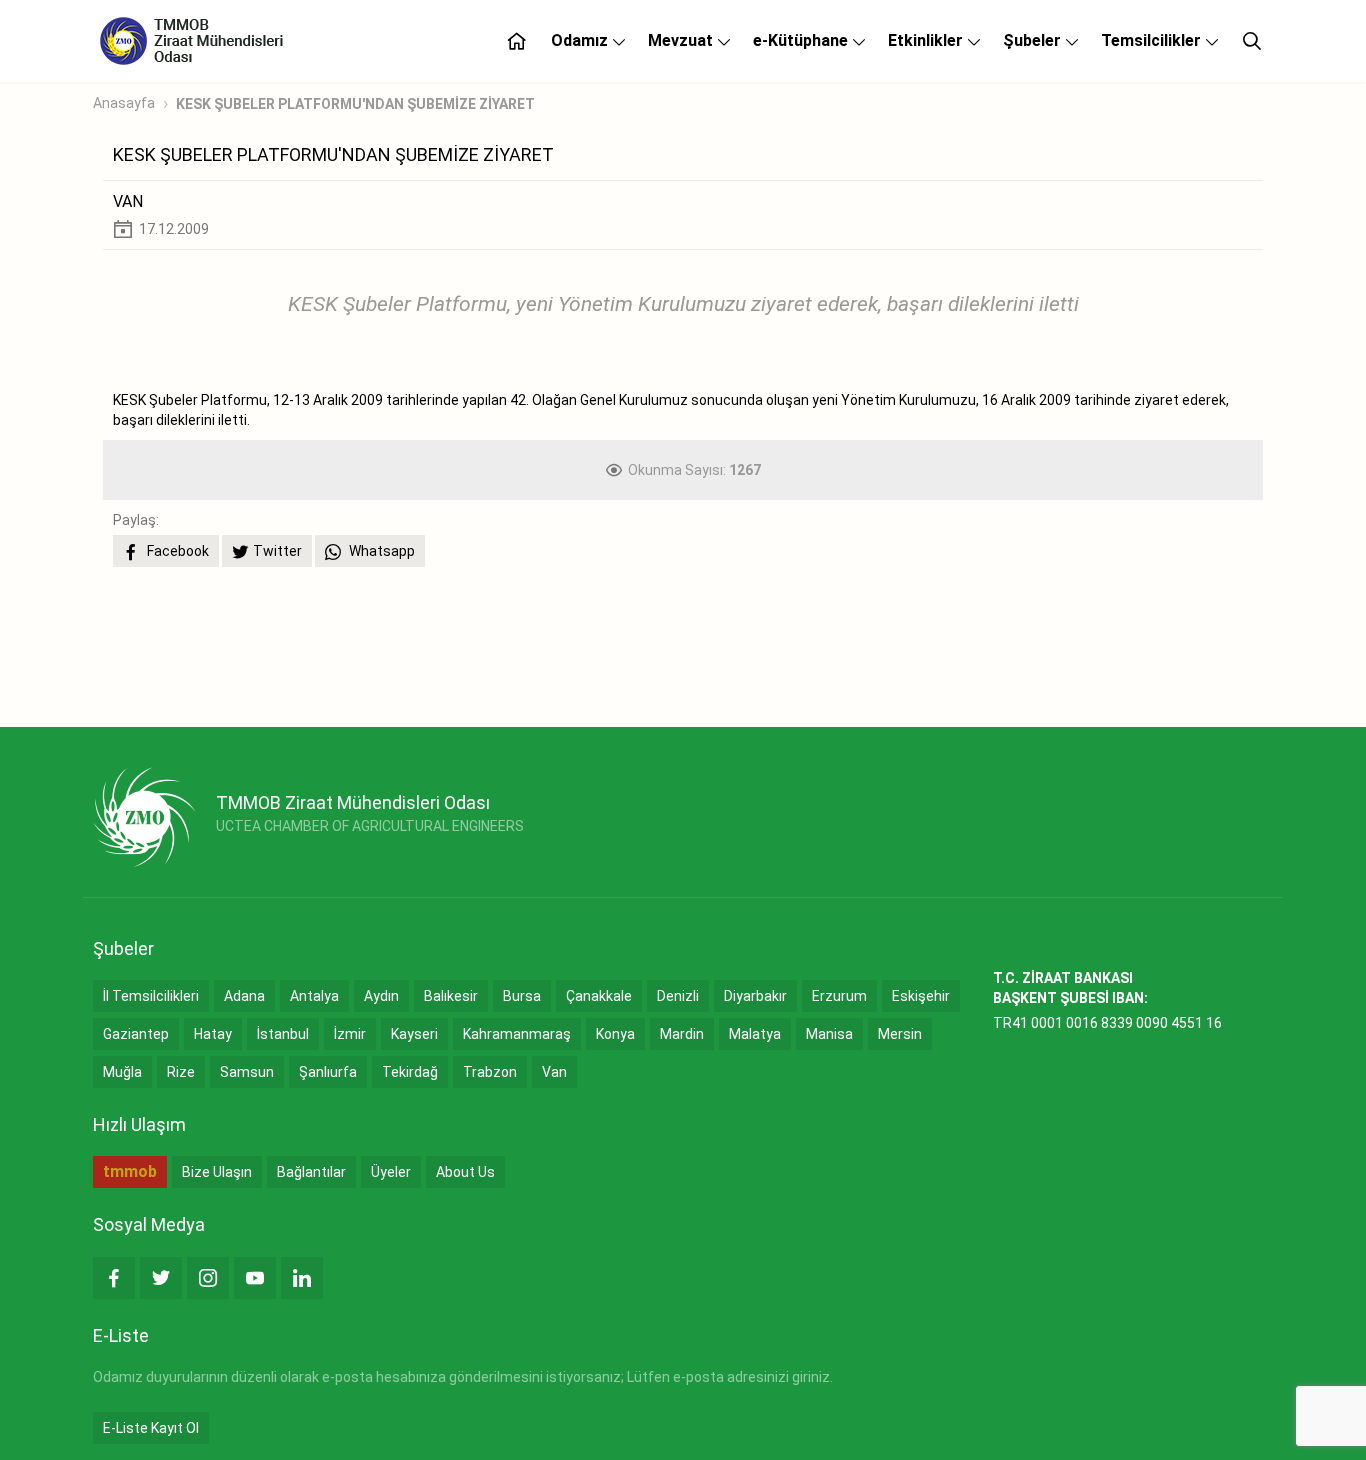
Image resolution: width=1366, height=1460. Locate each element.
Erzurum (839, 996)
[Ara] (1252, 41)
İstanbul (283, 1034)
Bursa (522, 996)
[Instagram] (208, 1278)
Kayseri (414, 1034)
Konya (615, 1034)
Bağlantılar (311, 1172)
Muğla (122, 1072)
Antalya (314, 996)
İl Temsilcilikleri (151, 996)
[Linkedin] (302, 1278)
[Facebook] (114, 1278)
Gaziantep (136, 1034)
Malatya (755, 1034)
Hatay (213, 1034)
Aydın (381, 996)
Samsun (247, 1072)
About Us (465, 1172)
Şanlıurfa (328, 1072)
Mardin (682, 1034)
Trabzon (490, 1072)
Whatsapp (380, 551)
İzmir (350, 1034)
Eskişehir (921, 996)
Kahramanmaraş (517, 1034)
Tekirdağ (410, 1072)
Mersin (900, 1034)
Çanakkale (599, 996)
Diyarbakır (755, 996)
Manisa (829, 1034)
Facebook (176, 551)
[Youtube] (255, 1278)
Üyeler (391, 1172)
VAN (128, 201)
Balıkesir (451, 996)
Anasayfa (124, 103)
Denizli (678, 996)
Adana (244, 996)
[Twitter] (161, 1278)
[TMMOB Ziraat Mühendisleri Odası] (144, 817)
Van (554, 1072)
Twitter (277, 551)
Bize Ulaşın (217, 1172)
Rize (181, 1072)
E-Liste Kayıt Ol (151, 1428)
